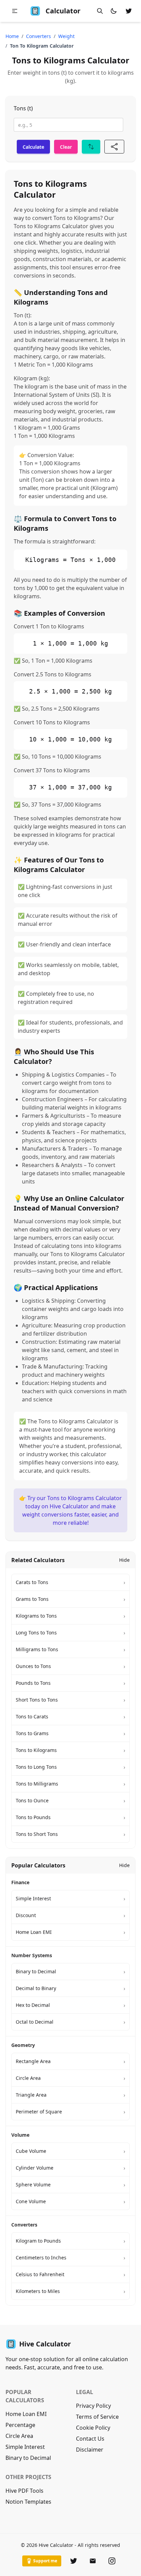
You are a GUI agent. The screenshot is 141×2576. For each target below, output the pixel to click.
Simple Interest (25, 2447)
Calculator (63, 11)
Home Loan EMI (26, 2414)
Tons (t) (23, 108)
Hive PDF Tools (24, 2491)
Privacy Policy (93, 2406)
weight (66, 36)
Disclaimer (90, 2450)
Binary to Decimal (28, 2458)
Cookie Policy (93, 2428)
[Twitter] (74, 2561)
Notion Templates (28, 2502)
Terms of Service (97, 2417)
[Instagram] (112, 2561)
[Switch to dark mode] (114, 11)
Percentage (20, 2425)
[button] (15, 11)
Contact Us (90, 2439)
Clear (66, 147)
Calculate (33, 147)
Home (12, 36)
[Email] (93, 2561)
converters (39, 36)
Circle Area (19, 2436)
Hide (124, 1560)
